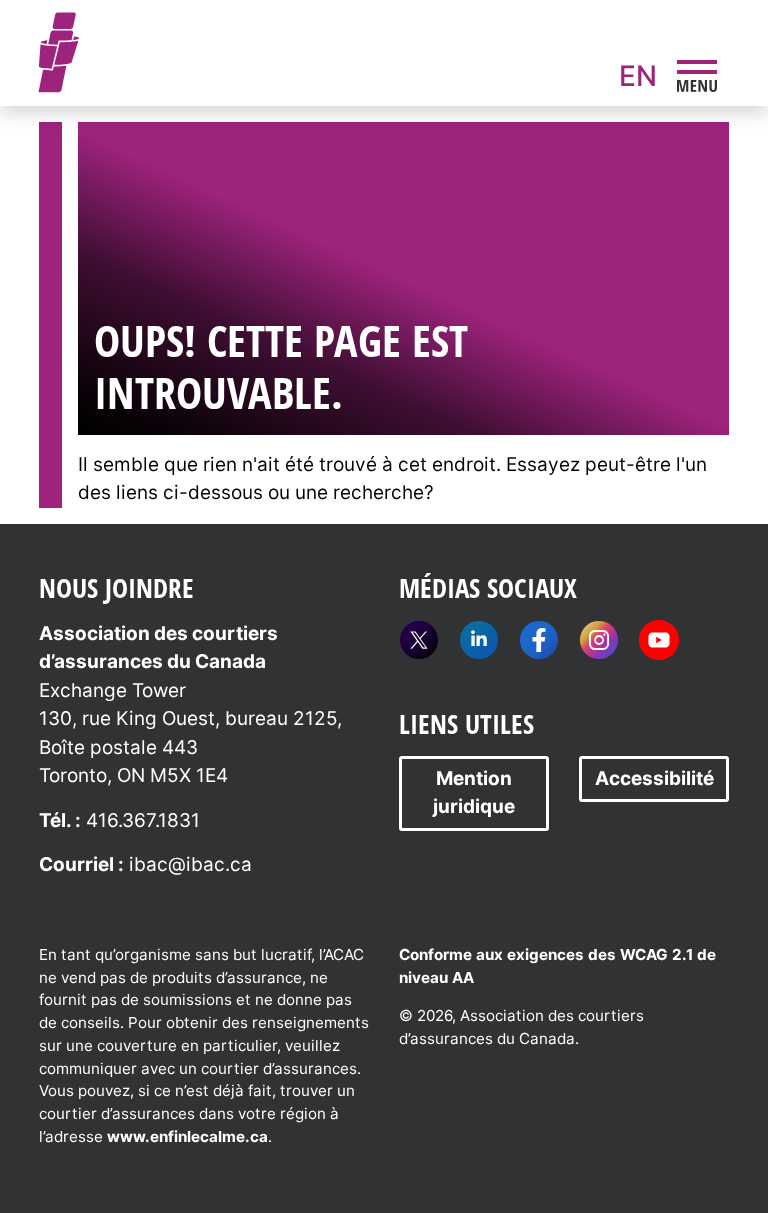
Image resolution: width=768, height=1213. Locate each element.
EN (638, 76)
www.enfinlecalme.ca (187, 1136)
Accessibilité (654, 778)
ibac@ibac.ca (190, 864)
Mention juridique (474, 793)
